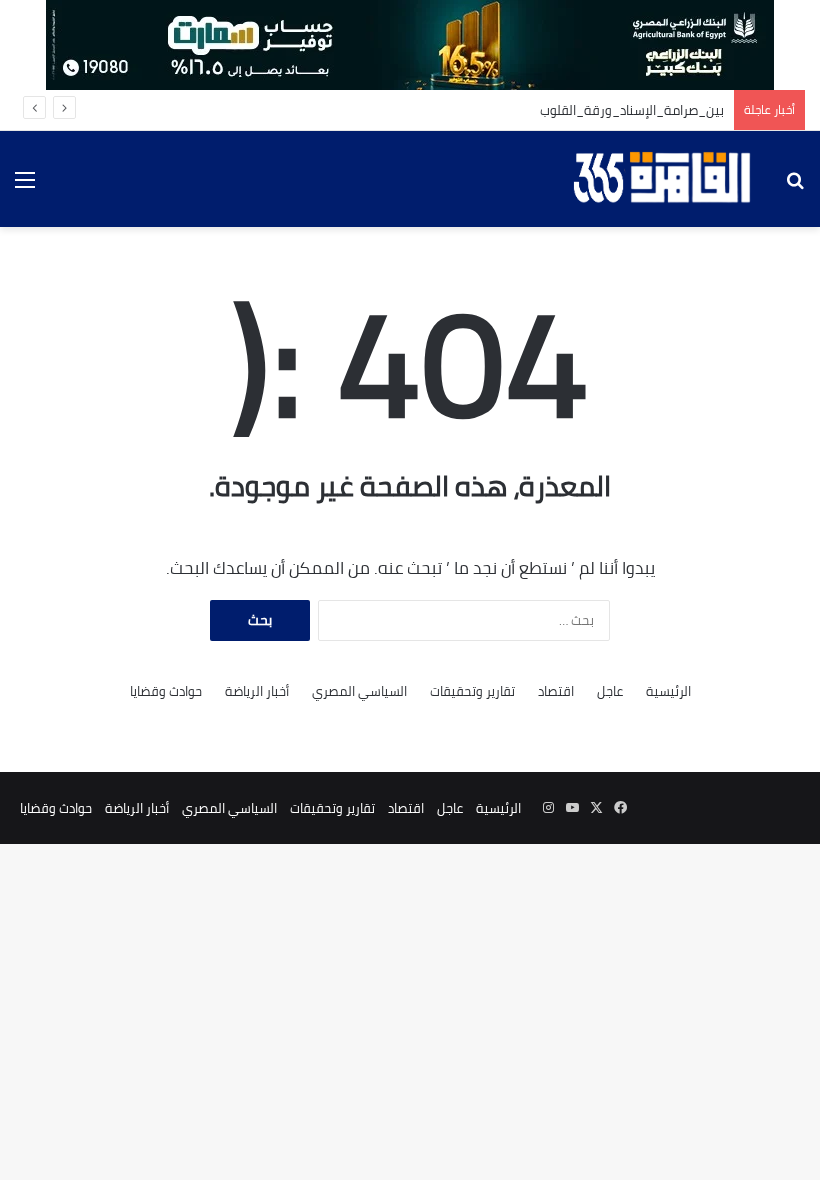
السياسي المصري (359, 691)
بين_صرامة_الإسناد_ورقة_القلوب (632, 110)
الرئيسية (668, 691)
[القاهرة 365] (665, 179)
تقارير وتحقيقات (472, 691)
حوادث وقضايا (166, 691)
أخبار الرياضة (257, 691)
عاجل (610, 691)
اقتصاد (556, 691)
